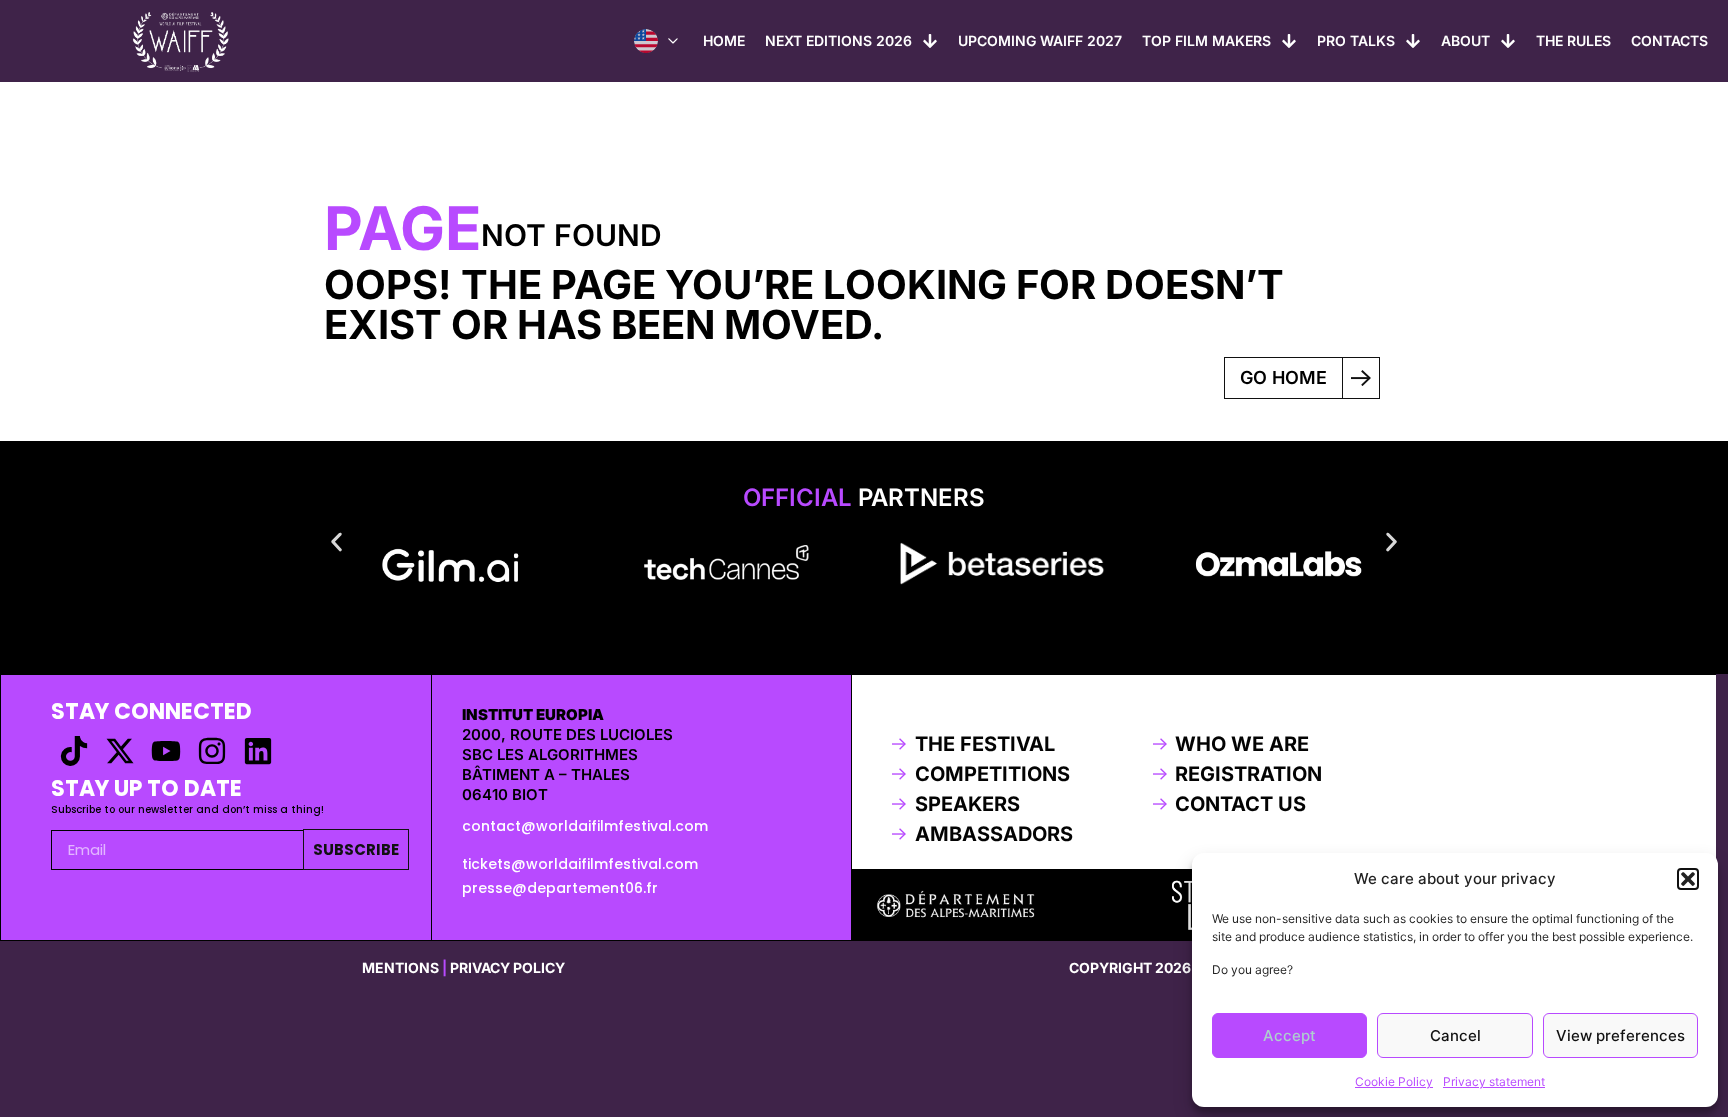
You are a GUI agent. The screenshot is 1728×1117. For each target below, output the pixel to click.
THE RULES (1573, 40)
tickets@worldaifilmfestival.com (580, 864)
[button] (1688, 879)
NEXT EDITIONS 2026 (838, 40)
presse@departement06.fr (560, 888)
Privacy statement (1494, 1081)
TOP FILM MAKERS (1206, 40)
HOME (724, 40)
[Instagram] (212, 751)
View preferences (1620, 1035)
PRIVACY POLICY (507, 967)
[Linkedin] (258, 751)
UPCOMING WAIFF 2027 (1040, 40)
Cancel (1455, 1035)
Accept (1289, 1035)
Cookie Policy (1394, 1081)
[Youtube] (166, 751)
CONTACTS (1669, 40)
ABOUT (1465, 40)
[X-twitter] (120, 751)
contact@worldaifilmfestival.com (585, 826)
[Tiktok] (74, 751)
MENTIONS (400, 967)
